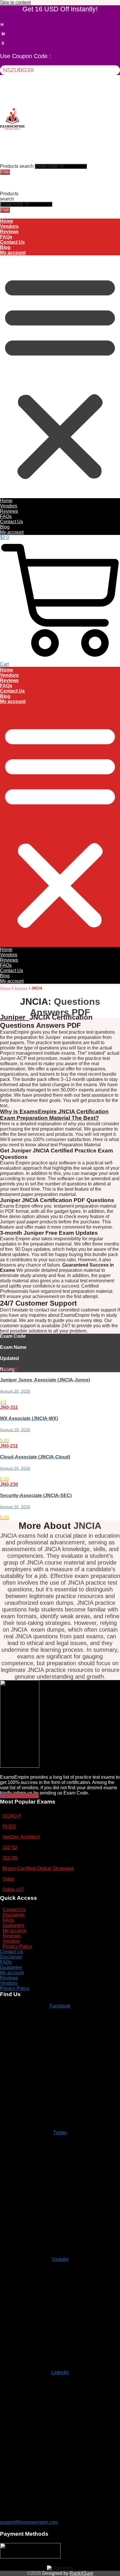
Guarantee (14, 1925)
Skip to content (15, 2)
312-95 (10, 1858)
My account (13, 253)
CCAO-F (12, 1816)
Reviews (9, 232)
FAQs (6, 237)
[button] (60, 377)
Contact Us (12, 242)
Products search (17, 166)
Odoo (8, 1879)
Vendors (9, 226)
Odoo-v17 (13, 1889)
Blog (5, 247)
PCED (9, 1826)
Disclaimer (14, 1915)
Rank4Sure (81, 2573)
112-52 (10, 1847)
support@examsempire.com (29, 2522)
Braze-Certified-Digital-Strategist (38, 1868)
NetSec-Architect (21, 1837)
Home (7, 221)
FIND (5, 172)
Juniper (21, 988)
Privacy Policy (17, 1946)
